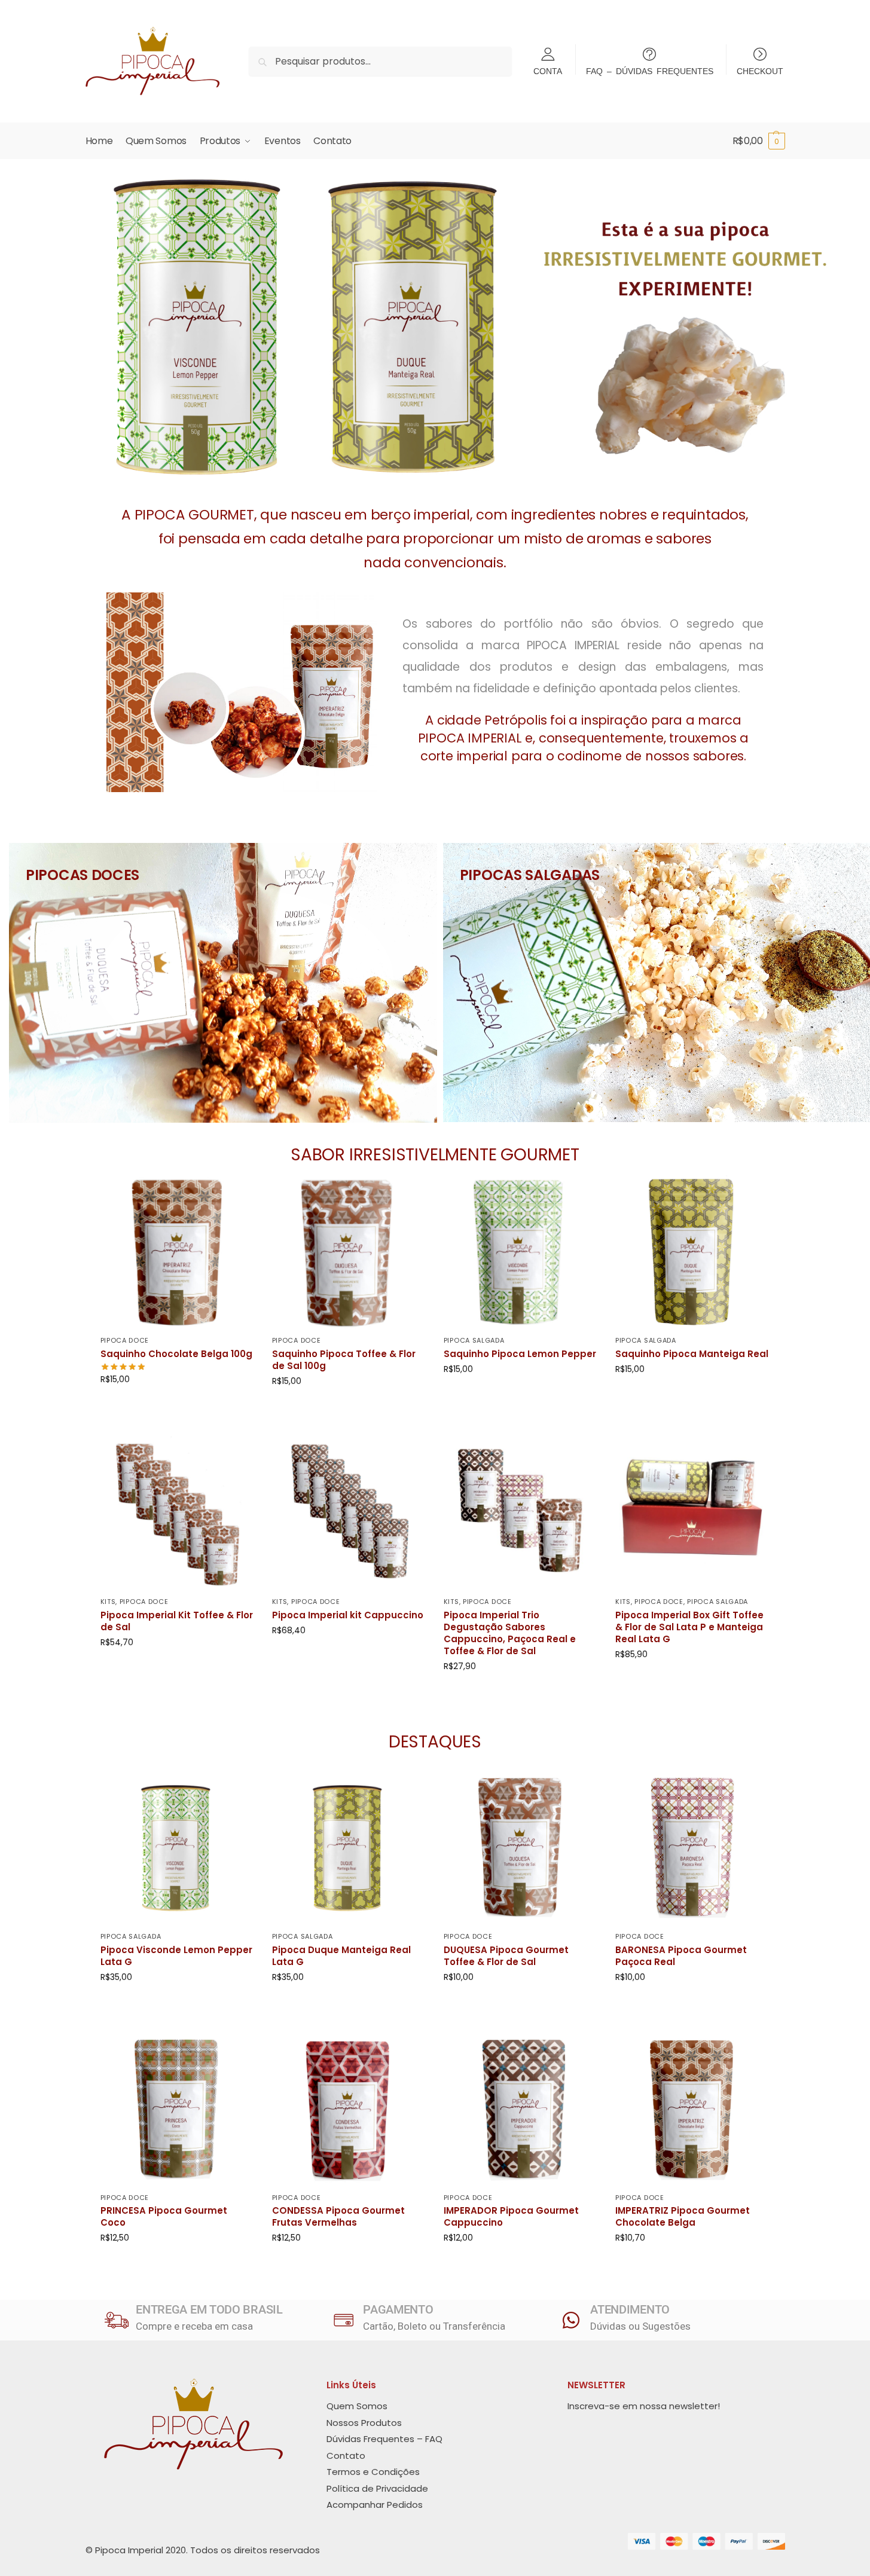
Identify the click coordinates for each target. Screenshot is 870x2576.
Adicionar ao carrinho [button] (177, 1405)
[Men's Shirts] (223, 983)
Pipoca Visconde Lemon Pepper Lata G (176, 1956)
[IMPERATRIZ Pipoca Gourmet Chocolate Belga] (692, 2109)
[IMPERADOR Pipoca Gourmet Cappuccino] (521, 2109)
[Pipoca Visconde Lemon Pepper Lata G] (177, 1848)
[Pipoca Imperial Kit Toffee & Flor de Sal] (177, 1513)
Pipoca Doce (125, 1340)
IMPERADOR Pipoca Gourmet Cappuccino (511, 2217)
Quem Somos (357, 2406)
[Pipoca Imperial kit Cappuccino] (349, 1513)
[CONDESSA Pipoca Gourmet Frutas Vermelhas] (349, 2109)
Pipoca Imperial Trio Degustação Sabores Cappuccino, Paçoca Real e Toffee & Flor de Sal (510, 1633)
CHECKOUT (760, 71)
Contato (346, 2456)
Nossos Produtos (364, 2423)
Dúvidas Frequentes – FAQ (384, 2439)
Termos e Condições (373, 2472)
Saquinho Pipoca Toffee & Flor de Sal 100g (344, 1360)
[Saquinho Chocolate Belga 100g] (177, 1252)
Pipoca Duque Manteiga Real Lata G (341, 1956)
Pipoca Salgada (474, 1340)
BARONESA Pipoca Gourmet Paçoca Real (681, 1956)
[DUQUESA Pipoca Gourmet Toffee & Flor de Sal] (521, 1848)
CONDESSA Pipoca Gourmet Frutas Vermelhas (338, 2217)
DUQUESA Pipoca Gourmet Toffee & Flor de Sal (506, 1956)
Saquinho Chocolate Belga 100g (176, 1354)
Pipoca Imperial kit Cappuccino (348, 1615)
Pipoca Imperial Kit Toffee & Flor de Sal (177, 1621)
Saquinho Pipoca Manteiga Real (692, 1354)
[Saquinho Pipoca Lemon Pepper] (521, 1252)
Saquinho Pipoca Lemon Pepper (520, 1354)
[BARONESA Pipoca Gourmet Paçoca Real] (692, 1848)
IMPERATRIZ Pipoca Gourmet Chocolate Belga (683, 2217)
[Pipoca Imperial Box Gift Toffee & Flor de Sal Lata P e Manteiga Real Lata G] (692, 1513)
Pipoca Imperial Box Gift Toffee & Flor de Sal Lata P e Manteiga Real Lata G (689, 1627)
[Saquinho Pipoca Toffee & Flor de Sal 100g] (349, 1252)
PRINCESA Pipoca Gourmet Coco (164, 2217)
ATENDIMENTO (630, 2309)
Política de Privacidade (377, 2488)
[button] (759, 141)
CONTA (548, 71)
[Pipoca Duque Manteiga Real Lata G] (349, 1848)
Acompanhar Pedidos (375, 2505)
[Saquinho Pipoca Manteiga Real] (692, 1252)
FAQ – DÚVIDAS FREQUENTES (650, 71)
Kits (108, 1602)
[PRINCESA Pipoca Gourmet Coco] (177, 2109)
